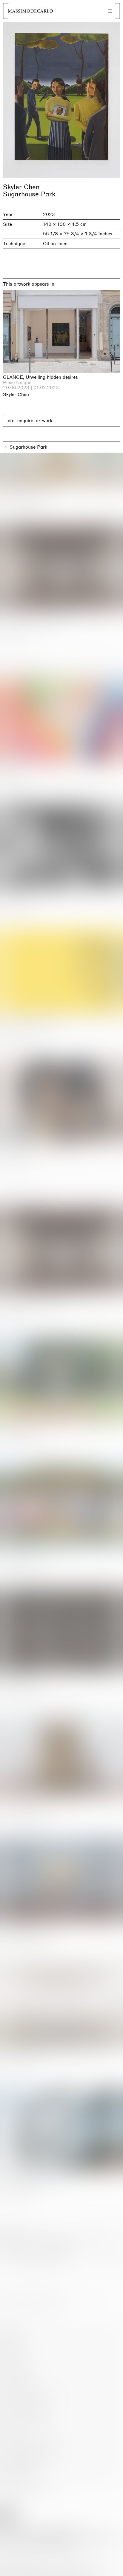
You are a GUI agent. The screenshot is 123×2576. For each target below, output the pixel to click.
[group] (61, 100)
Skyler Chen (21, 187)
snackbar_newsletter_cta (93, 2570)
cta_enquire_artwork (30, 421)
